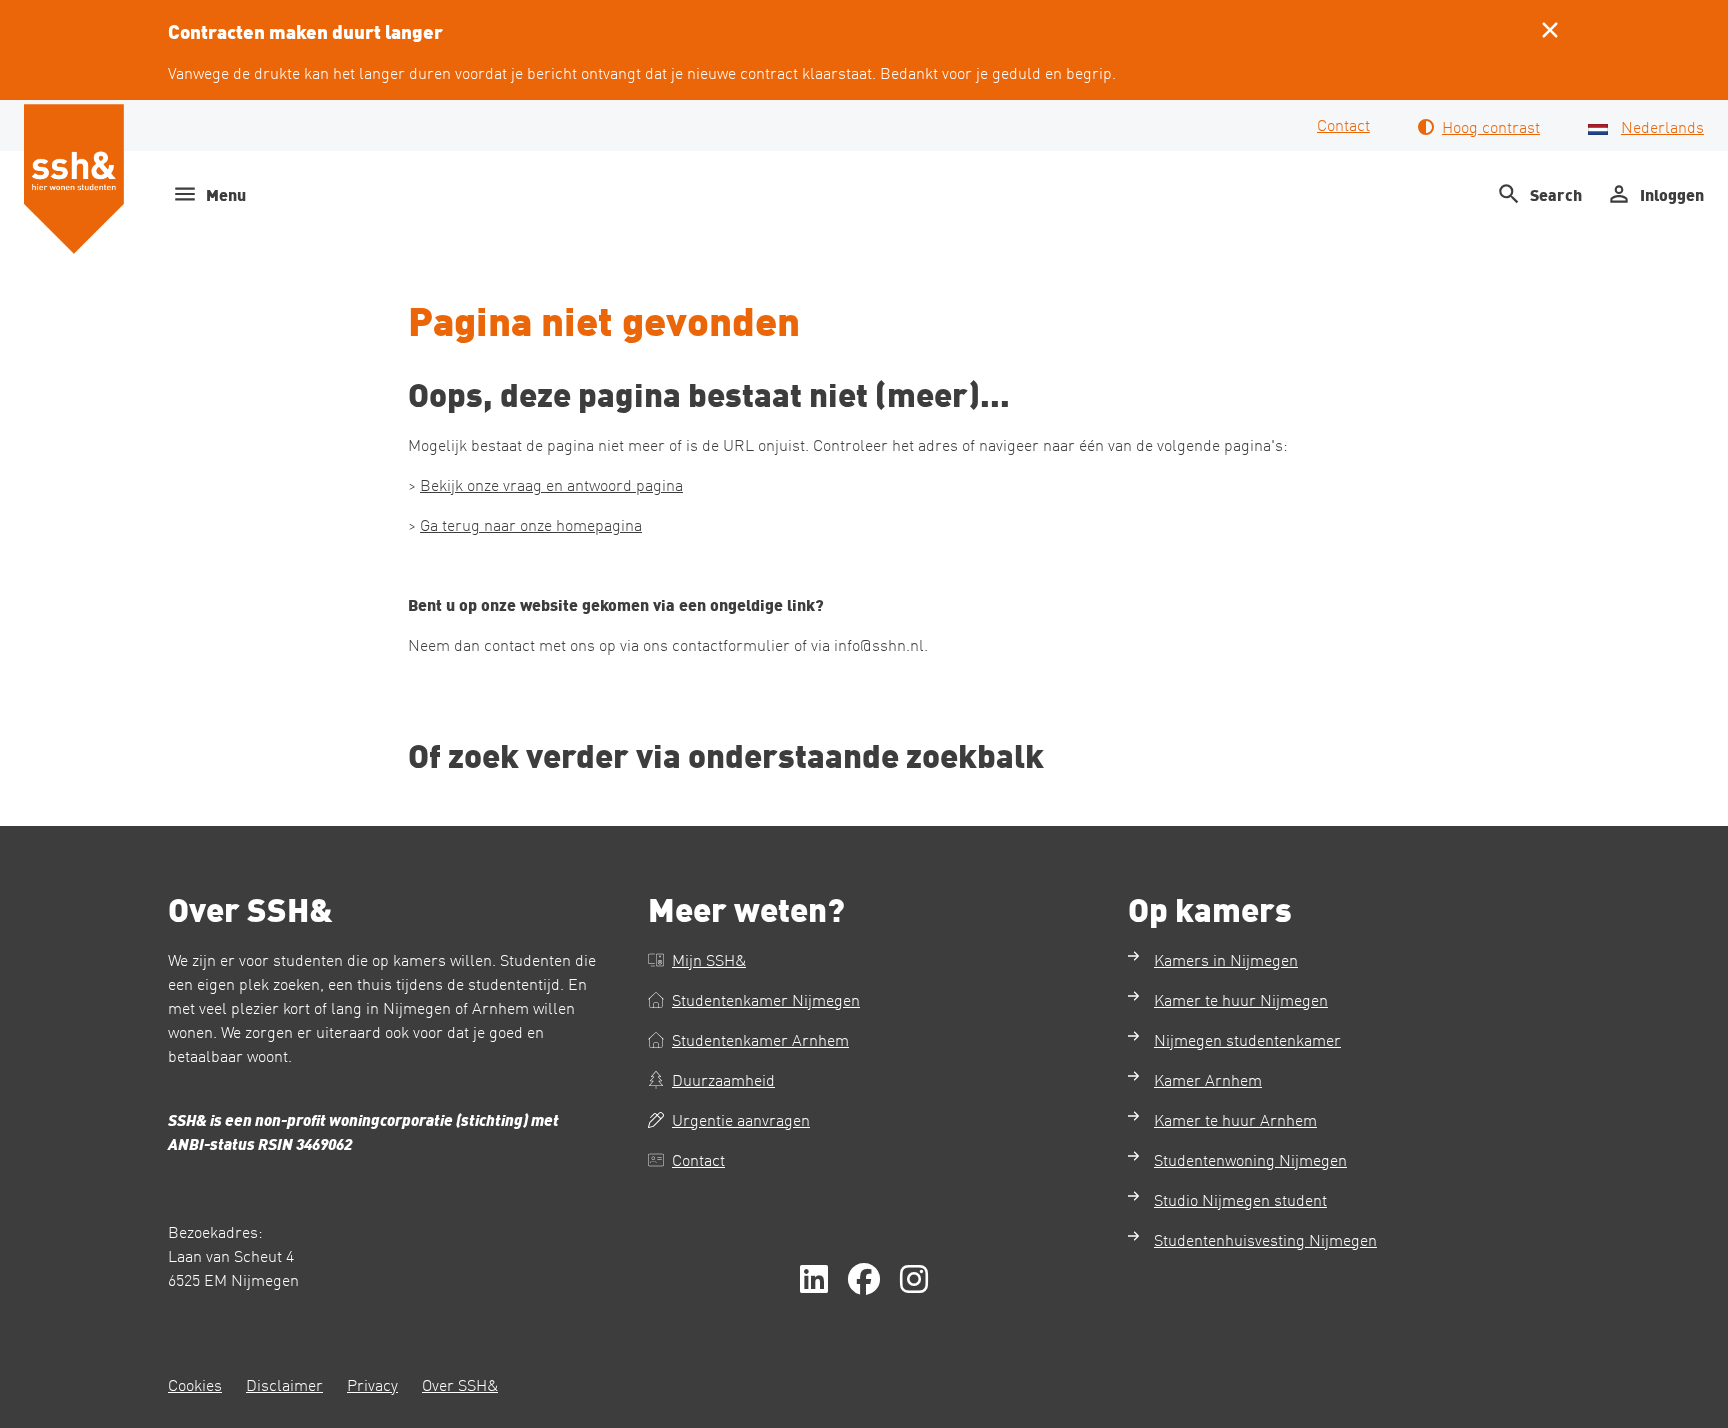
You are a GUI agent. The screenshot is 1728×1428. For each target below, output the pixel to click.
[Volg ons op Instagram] (914, 1279)
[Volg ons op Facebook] (864, 1279)
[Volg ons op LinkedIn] (814, 1279)
